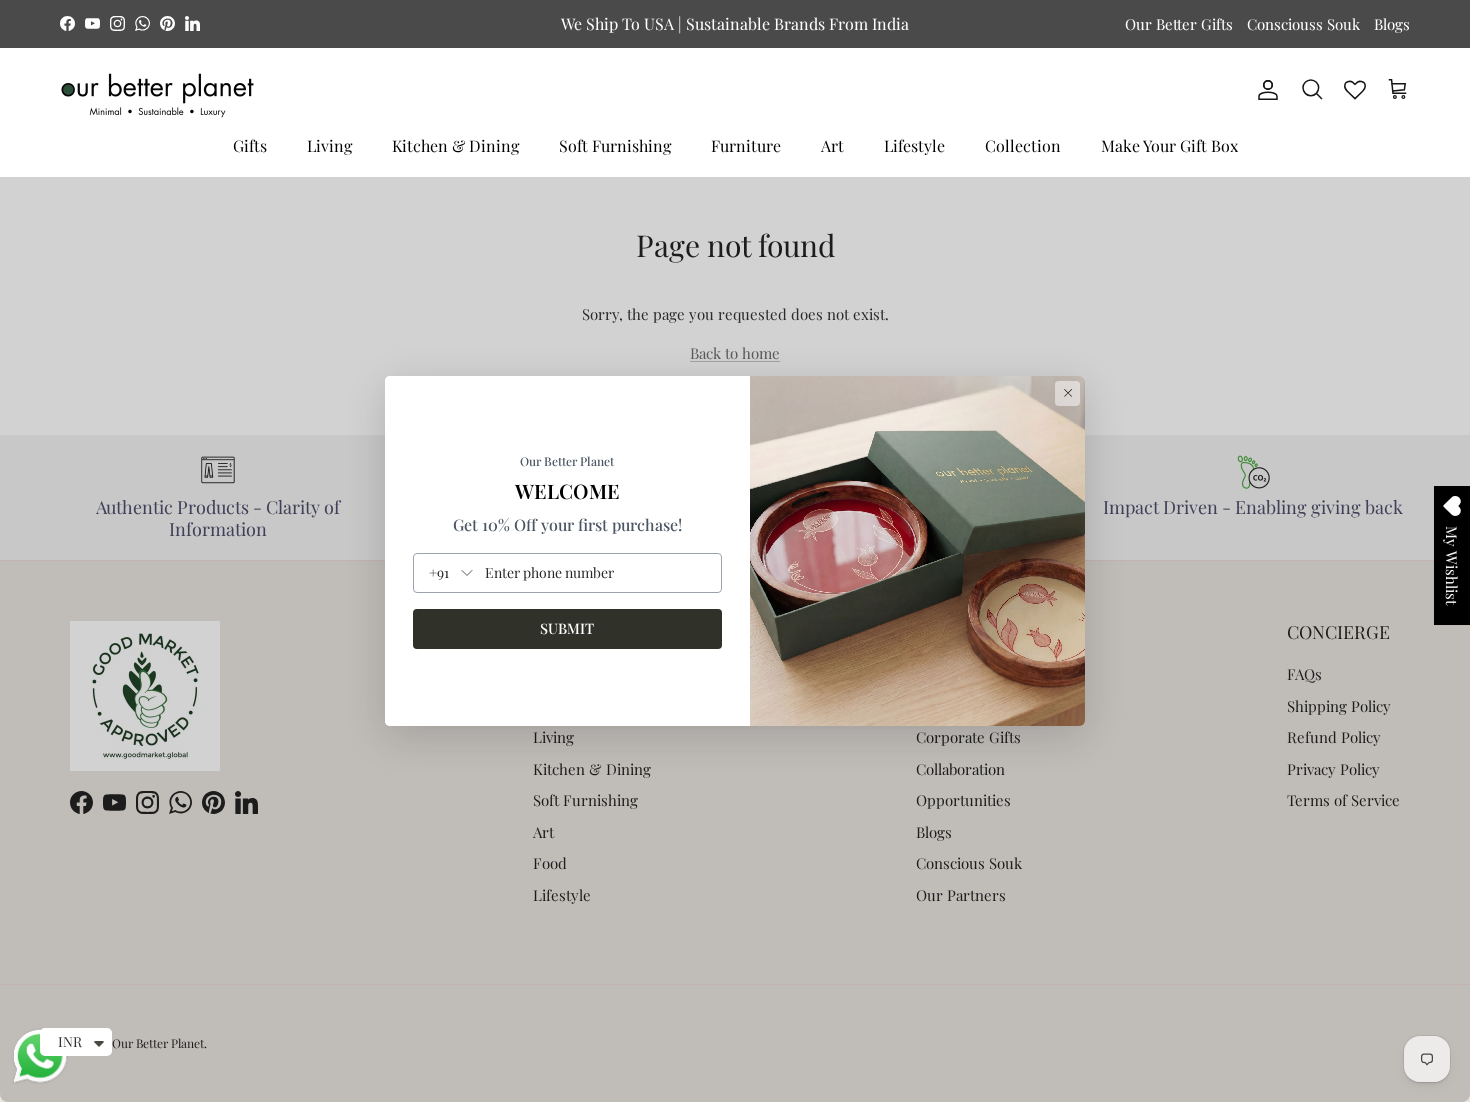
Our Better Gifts (1179, 24)
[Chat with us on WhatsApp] (40, 1080)
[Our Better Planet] (157, 95)
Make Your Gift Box (1169, 145)
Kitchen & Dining (455, 145)
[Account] (1264, 90)
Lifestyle (914, 145)
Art (832, 145)
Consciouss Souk (1303, 24)
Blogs (1392, 24)
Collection (1023, 145)
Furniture (746, 145)
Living (329, 145)
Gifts (250, 145)
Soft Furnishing (615, 145)
